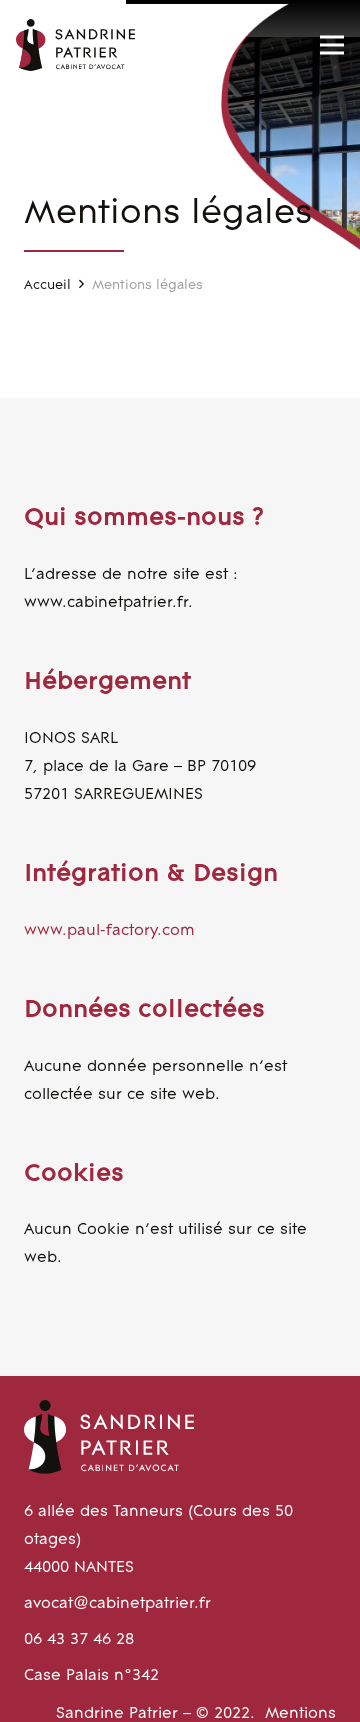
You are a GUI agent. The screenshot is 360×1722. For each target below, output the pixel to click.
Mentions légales (147, 285)
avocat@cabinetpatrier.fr (117, 1604)
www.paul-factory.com (109, 931)
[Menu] (332, 45)
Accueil (47, 285)
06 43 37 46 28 (79, 1640)
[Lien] (75, 45)
